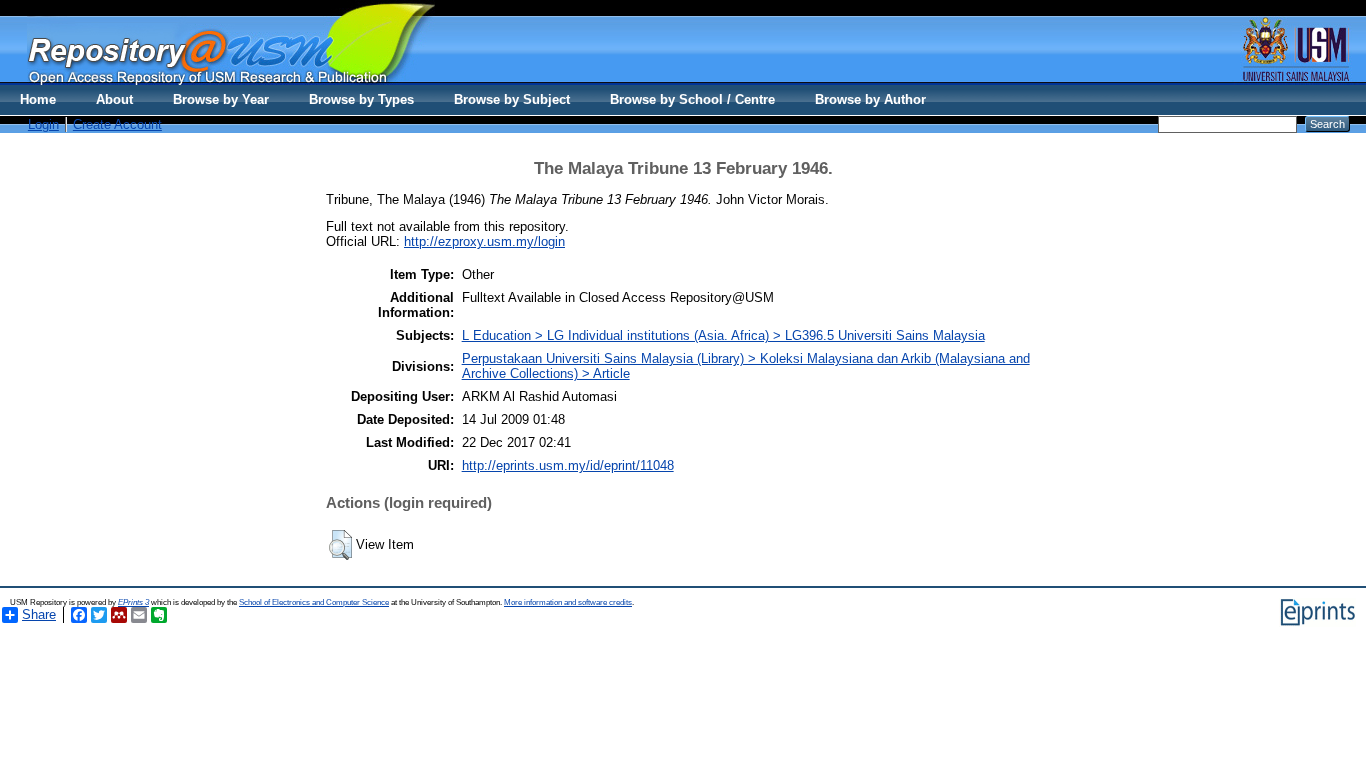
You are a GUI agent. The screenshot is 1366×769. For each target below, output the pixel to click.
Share (39, 614)
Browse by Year (221, 99)
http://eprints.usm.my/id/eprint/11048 (568, 465)
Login (43, 124)
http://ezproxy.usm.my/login (484, 241)
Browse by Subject (512, 99)
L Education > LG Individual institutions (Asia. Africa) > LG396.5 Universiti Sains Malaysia (723, 335)
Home (38, 99)
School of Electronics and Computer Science (314, 602)
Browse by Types (361, 99)
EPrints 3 (133, 602)
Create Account (117, 124)
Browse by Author (870, 99)
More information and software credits (568, 602)
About (114, 99)
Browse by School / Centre (692, 99)
